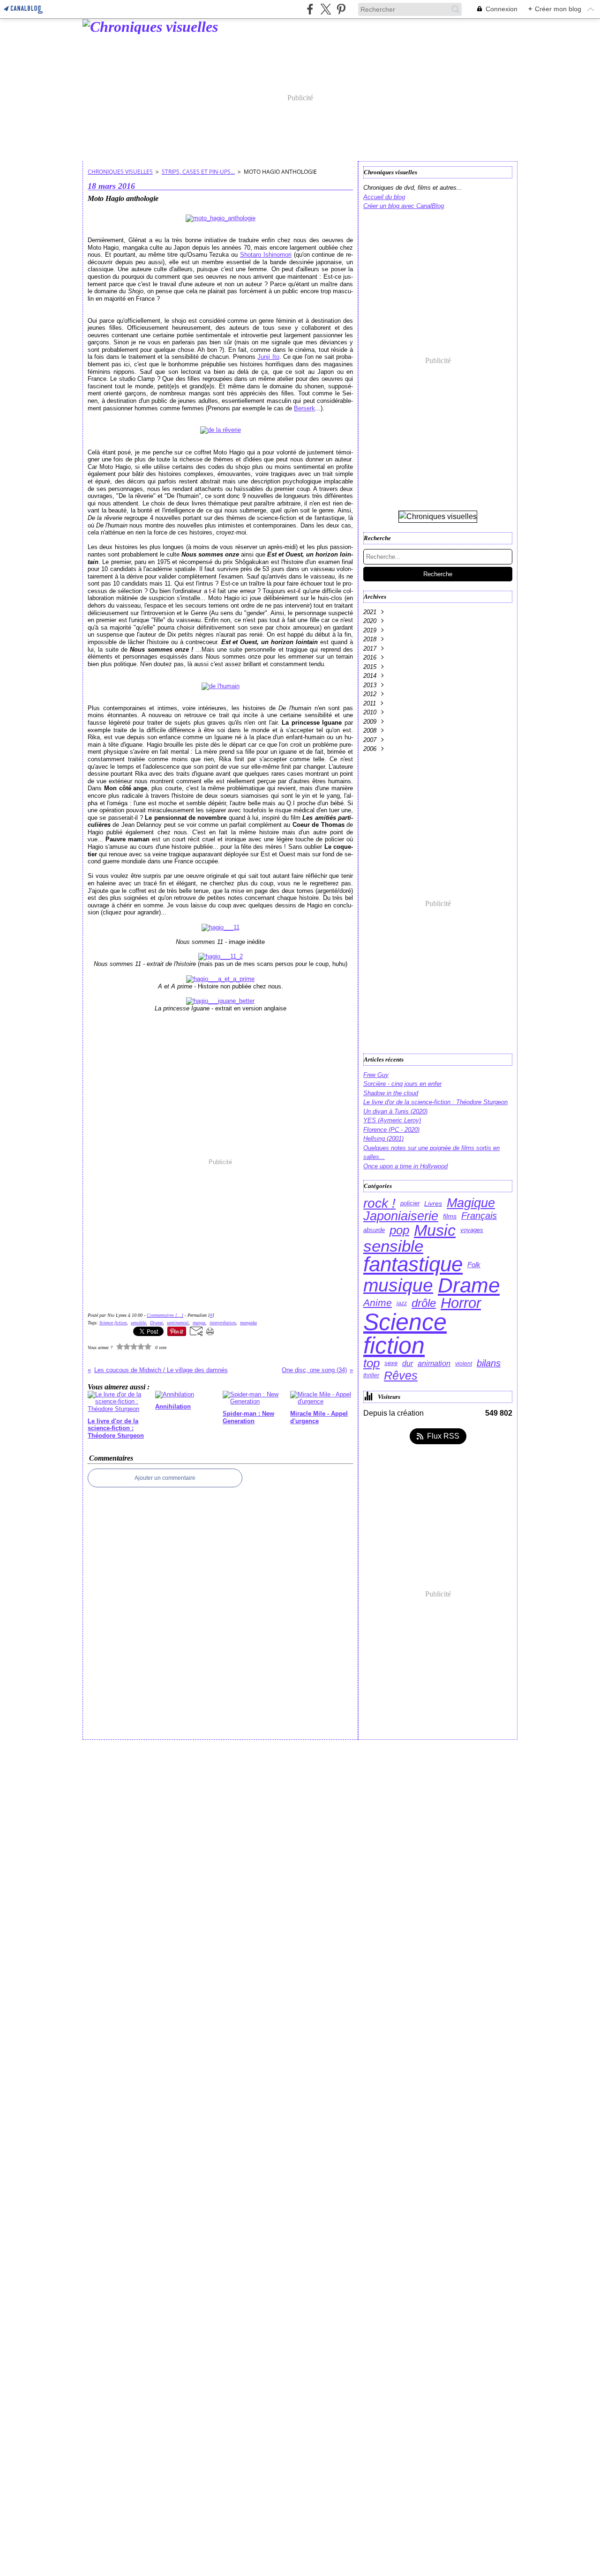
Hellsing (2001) (383, 1139)
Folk (474, 1265)
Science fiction (405, 1334)
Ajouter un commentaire (165, 1478)
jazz (402, 1303)
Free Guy (376, 1075)
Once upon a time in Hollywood (405, 1166)
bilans (489, 1364)
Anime (378, 1303)
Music (435, 1231)
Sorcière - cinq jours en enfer (402, 1084)
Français (479, 1216)
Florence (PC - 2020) (391, 1130)
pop (399, 1231)
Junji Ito (268, 357)
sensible (393, 1246)
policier (410, 1204)
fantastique (413, 1265)
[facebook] (310, 9)
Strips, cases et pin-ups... (198, 172)
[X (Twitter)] (326, 9)
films (450, 1216)
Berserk (304, 408)
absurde (374, 1230)
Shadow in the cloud (391, 1093)
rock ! (379, 1203)
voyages (472, 1230)
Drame (469, 1285)
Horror (461, 1303)
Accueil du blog (384, 197)
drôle (424, 1303)
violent (464, 1364)
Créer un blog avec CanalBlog (404, 206)
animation (434, 1364)
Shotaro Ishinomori (266, 255)
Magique (471, 1203)
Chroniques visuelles (120, 172)
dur (408, 1363)
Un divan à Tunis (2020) (395, 1111)
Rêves (401, 1376)
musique (398, 1285)
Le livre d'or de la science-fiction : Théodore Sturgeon (435, 1102)
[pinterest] (341, 9)
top (371, 1363)
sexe (391, 1363)
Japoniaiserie (401, 1216)
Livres (433, 1203)
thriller (371, 1375)
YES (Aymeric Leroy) (392, 1120)
